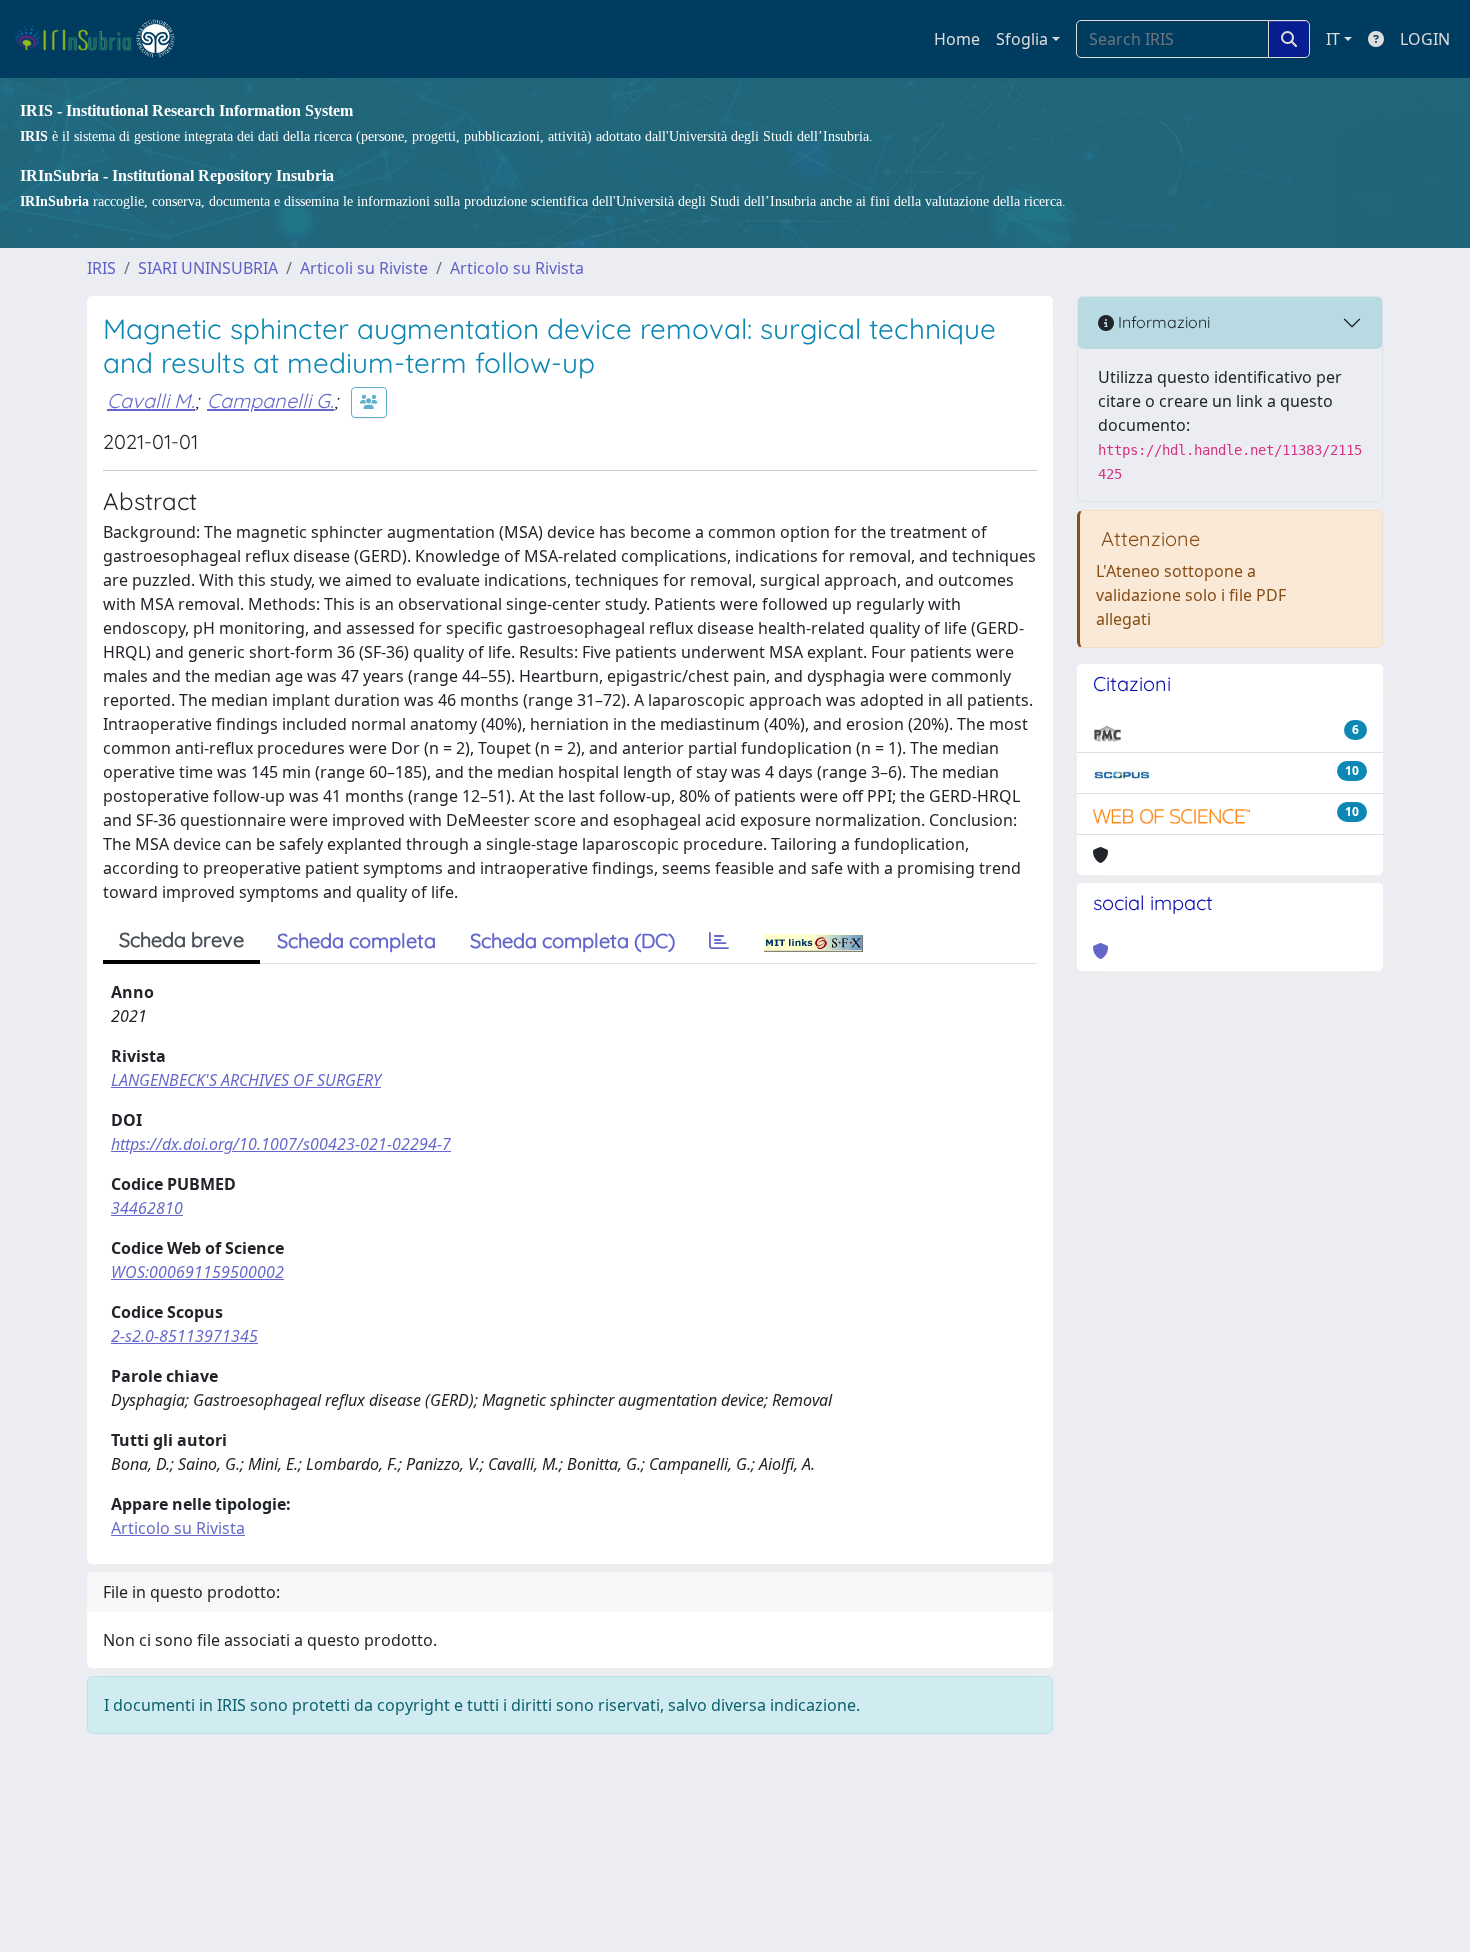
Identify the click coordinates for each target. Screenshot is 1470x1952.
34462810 (147, 1208)
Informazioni (1162, 322)
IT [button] (1333, 39)
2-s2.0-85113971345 (184, 1336)
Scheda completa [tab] (356, 940)
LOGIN (1425, 39)
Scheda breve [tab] (181, 939)
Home (957, 39)
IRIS (101, 268)
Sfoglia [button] (1022, 39)
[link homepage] (103, 39)
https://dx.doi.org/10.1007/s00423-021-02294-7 (281, 1144)
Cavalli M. (151, 400)
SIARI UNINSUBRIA (208, 268)
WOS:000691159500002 (197, 1272)
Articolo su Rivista (517, 268)
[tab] (719, 941)
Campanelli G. (270, 400)
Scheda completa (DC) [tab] (572, 940)
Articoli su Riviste (364, 268)
